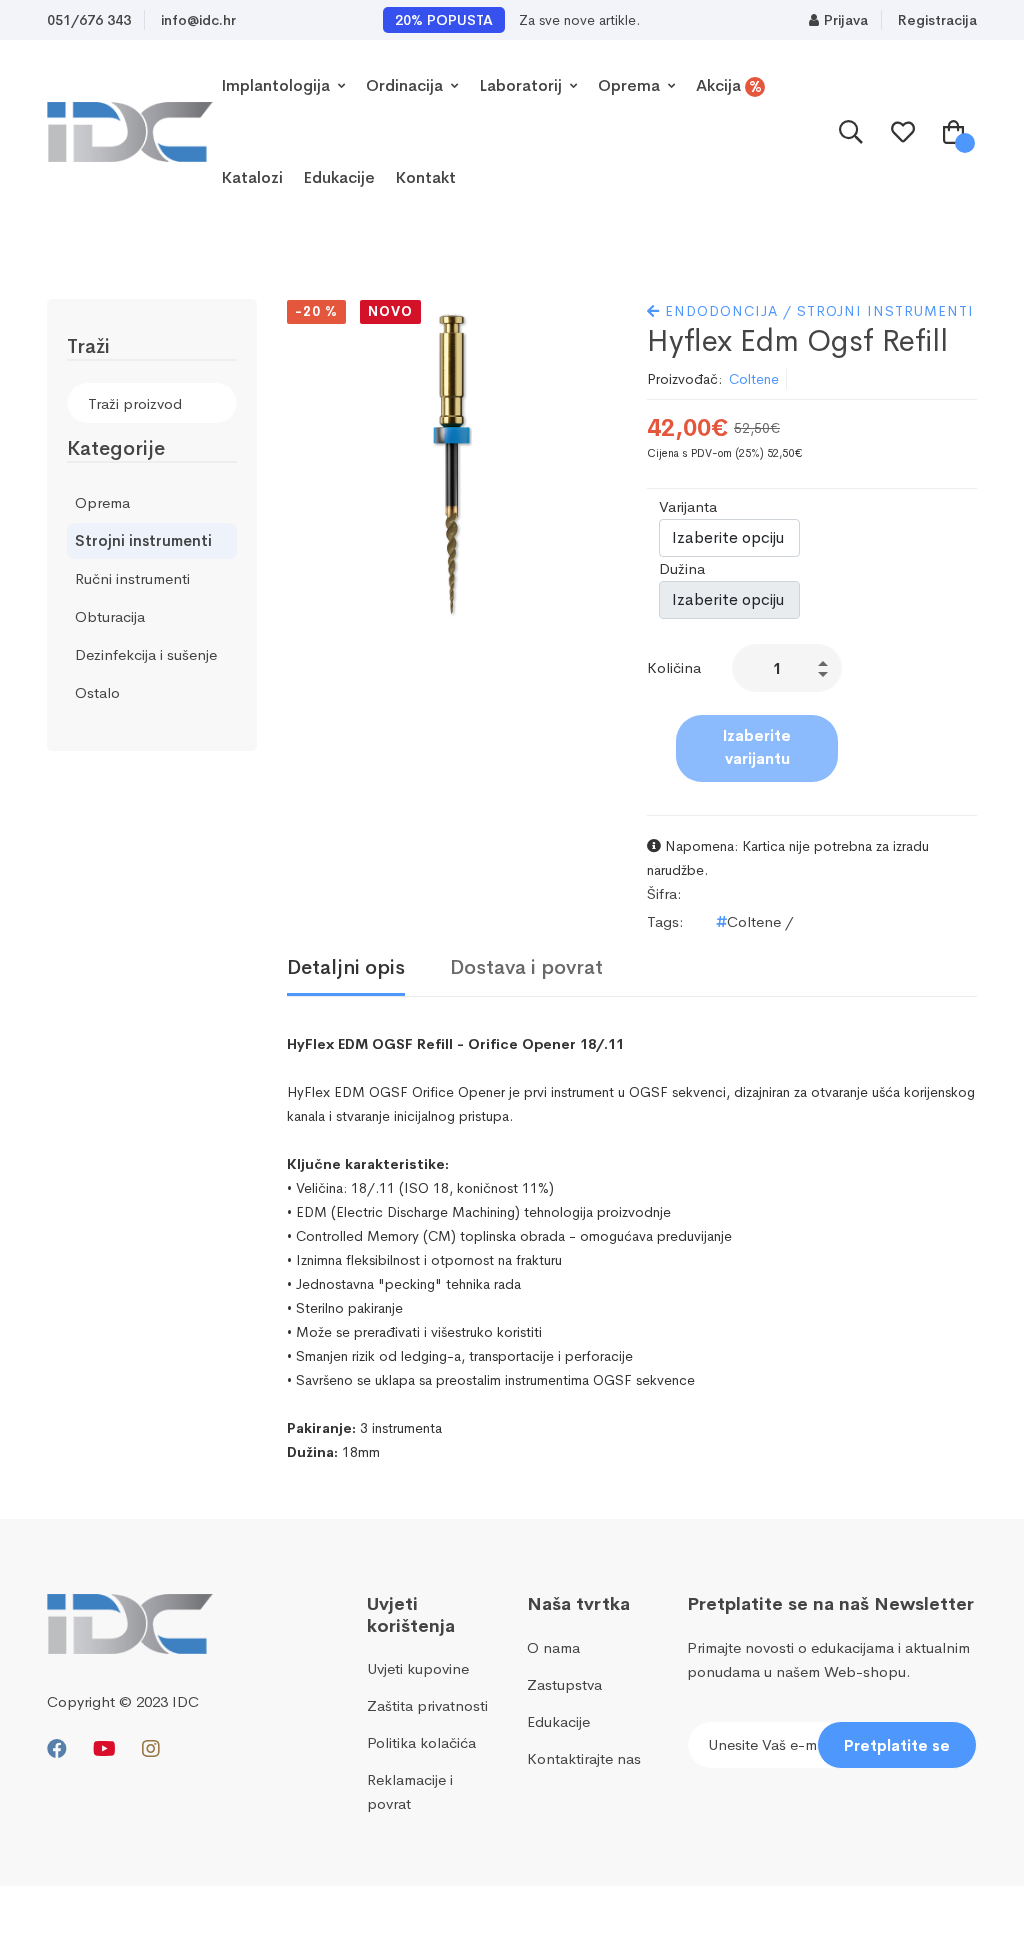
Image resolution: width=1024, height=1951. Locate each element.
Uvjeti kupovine (418, 1668)
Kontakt (425, 177)
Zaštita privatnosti (427, 1705)
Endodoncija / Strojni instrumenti (817, 311)
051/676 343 (89, 20)
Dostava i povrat (526, 968)
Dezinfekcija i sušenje (146, 654)
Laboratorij (522, 85)
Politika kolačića (421, 1742)
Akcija (729, 86)
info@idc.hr (198, 20)
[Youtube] (104, 1749)
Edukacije (339, 177)
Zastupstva (564, 1684)
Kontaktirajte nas (584, 1758)
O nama (553, 1647)
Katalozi (252, 177)
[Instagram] (151, 1749)
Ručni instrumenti (132, 578)
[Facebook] (57, 1749)
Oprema (631, 85)
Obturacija (110, 616)
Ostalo (97, 692)
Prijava (846, 20)
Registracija (937, 20)
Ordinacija (406, 85)
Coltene (754, 379)
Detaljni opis (346, 968)
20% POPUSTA (444, 20)
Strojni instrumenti (143, 540)
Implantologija (277, 85)
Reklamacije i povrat (410, 1791)
